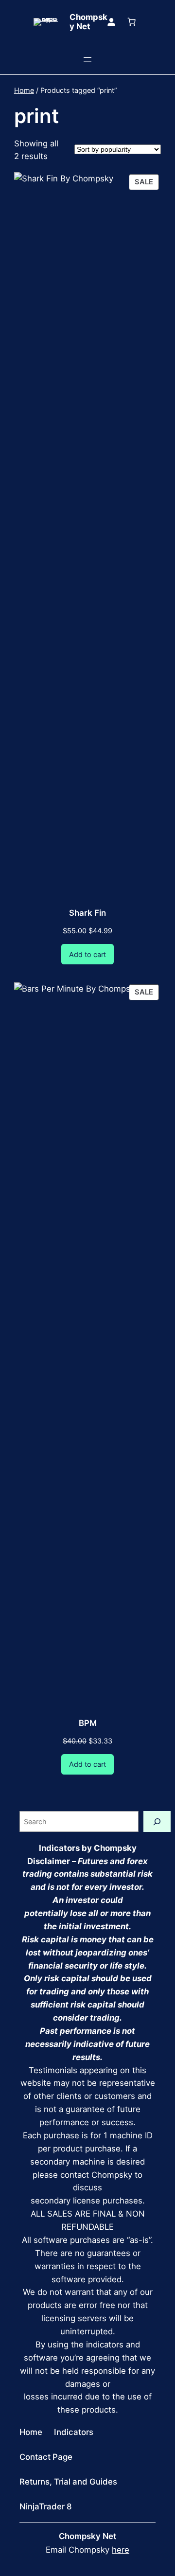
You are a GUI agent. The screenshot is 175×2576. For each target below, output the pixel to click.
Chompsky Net (88, 22)
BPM (88, 1723)
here (121, 2550)
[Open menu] (87, 59)
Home (24, 90)
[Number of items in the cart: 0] (131, 22)
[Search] (157, 1821)
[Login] (111, 22)
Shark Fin (87, 913)
